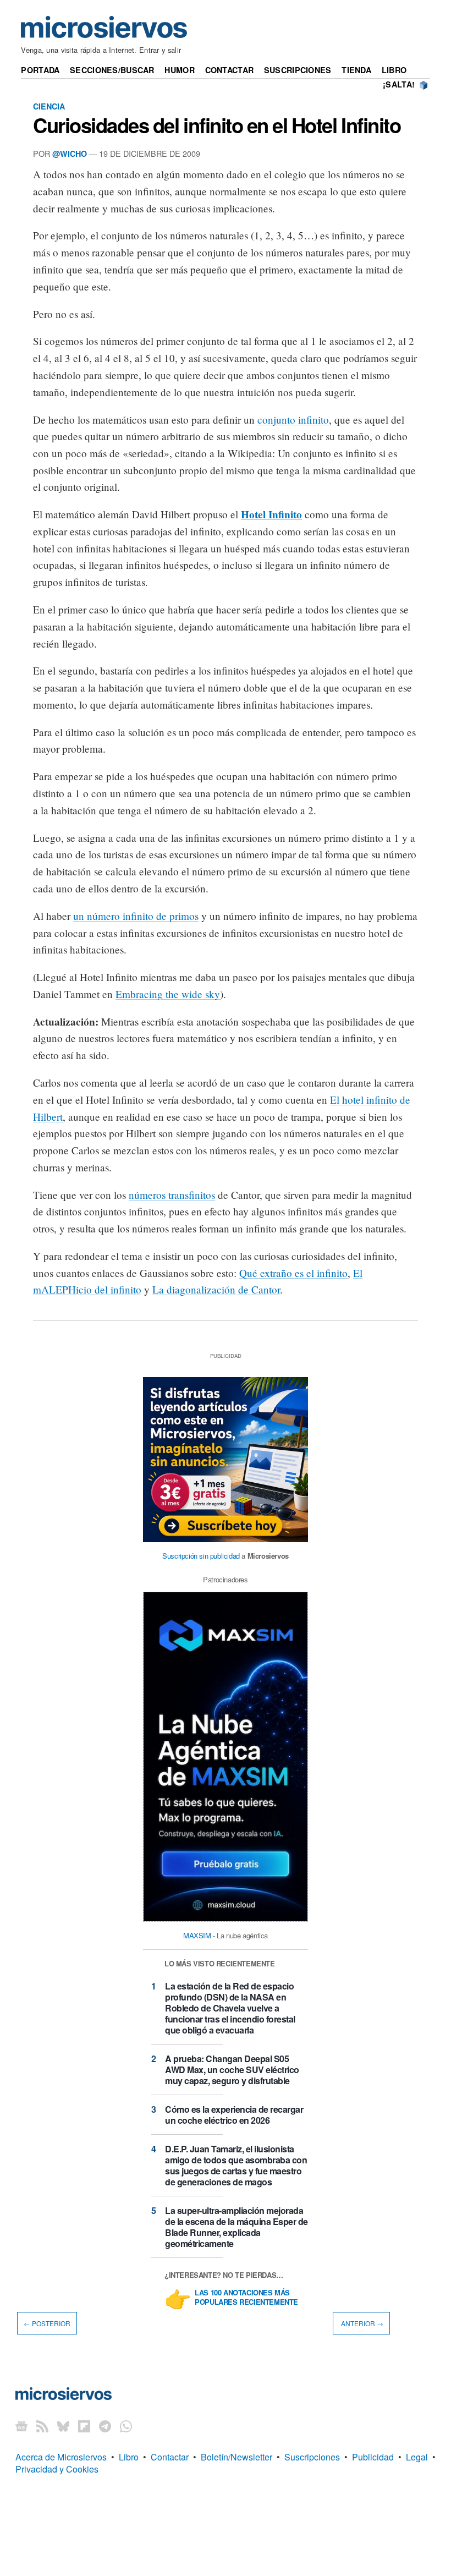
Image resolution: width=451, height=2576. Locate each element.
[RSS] (42, 2426)
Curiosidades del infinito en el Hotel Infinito (217, 125)
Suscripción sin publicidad (201, 1556)
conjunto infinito (293, 420)
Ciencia (49, 106)
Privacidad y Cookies (57, 2469)
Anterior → (361, 2323)
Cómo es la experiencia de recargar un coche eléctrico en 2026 (234, 2115)
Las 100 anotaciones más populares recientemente (246, 2298)
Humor (179, 70)
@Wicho (70, 154)
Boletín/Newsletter (237, 2457)
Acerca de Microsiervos (61, 2457)
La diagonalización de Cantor (216, 1289)
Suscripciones (298, 70)
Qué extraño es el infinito (293, 1273)
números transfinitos (172, 1195)
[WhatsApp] (126, 2426)
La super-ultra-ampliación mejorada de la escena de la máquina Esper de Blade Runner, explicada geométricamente (237, 2227)
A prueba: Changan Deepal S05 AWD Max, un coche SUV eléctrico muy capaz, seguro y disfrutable (232, 2070)
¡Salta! (399, 84)
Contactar (230, 70)
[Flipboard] (84, 2426)
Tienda (356, 70)
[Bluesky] (63, 2426)
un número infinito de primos (136, 916)
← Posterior (47, 2323)
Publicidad (373, 2457)
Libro (394, 70)
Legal (417, 2457)
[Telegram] (105, 2426)
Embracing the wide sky (168, 994)
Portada (40, 70)
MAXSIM (197, 1935)
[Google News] (21, 2426)
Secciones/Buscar (112, 70)
